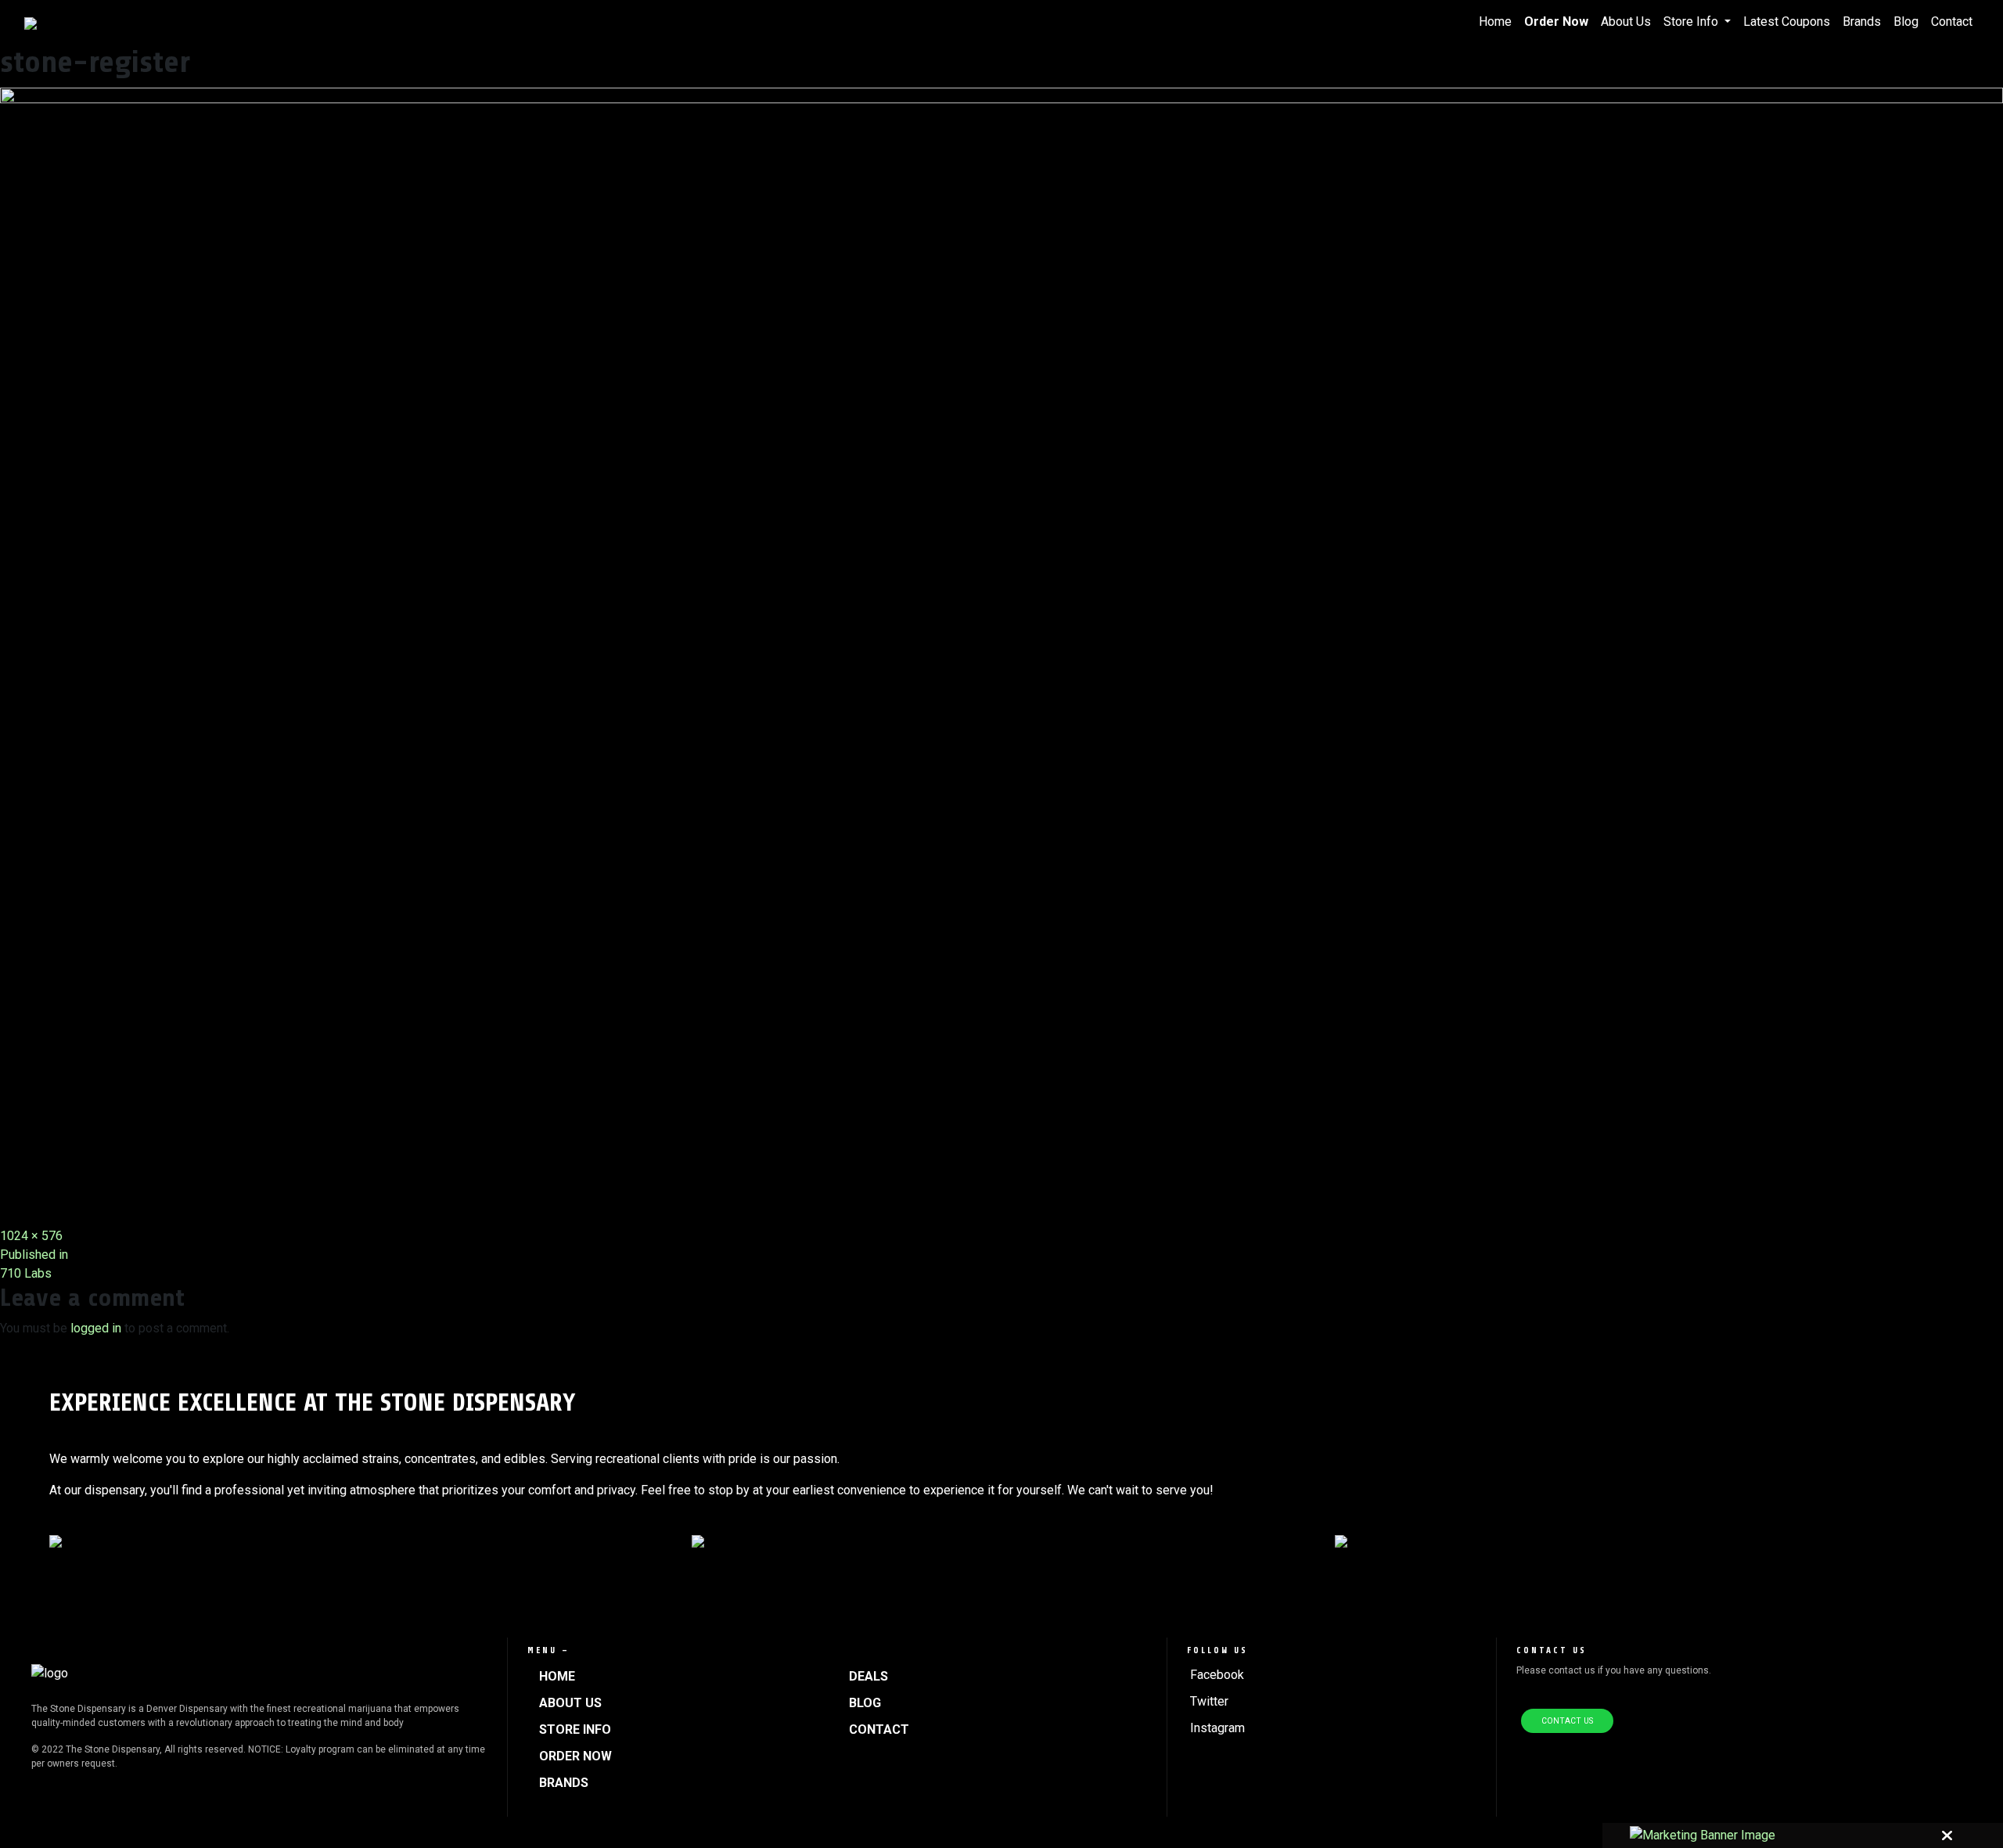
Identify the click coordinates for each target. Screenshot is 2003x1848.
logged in (96, 1328)
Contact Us (1567, 1721)
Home (1495, 22)
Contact (1952, 22)
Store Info (575, 1729)
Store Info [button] (1692, 22)
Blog (1906, 22)
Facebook (1217, 1675)
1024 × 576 (31, 1236)
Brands (1862, 22)
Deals (868, 1676)
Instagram (1217, 1728)
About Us (1626, 22)
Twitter (1209, 1701)
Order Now (1556, 22)
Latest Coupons (1787, 22)
